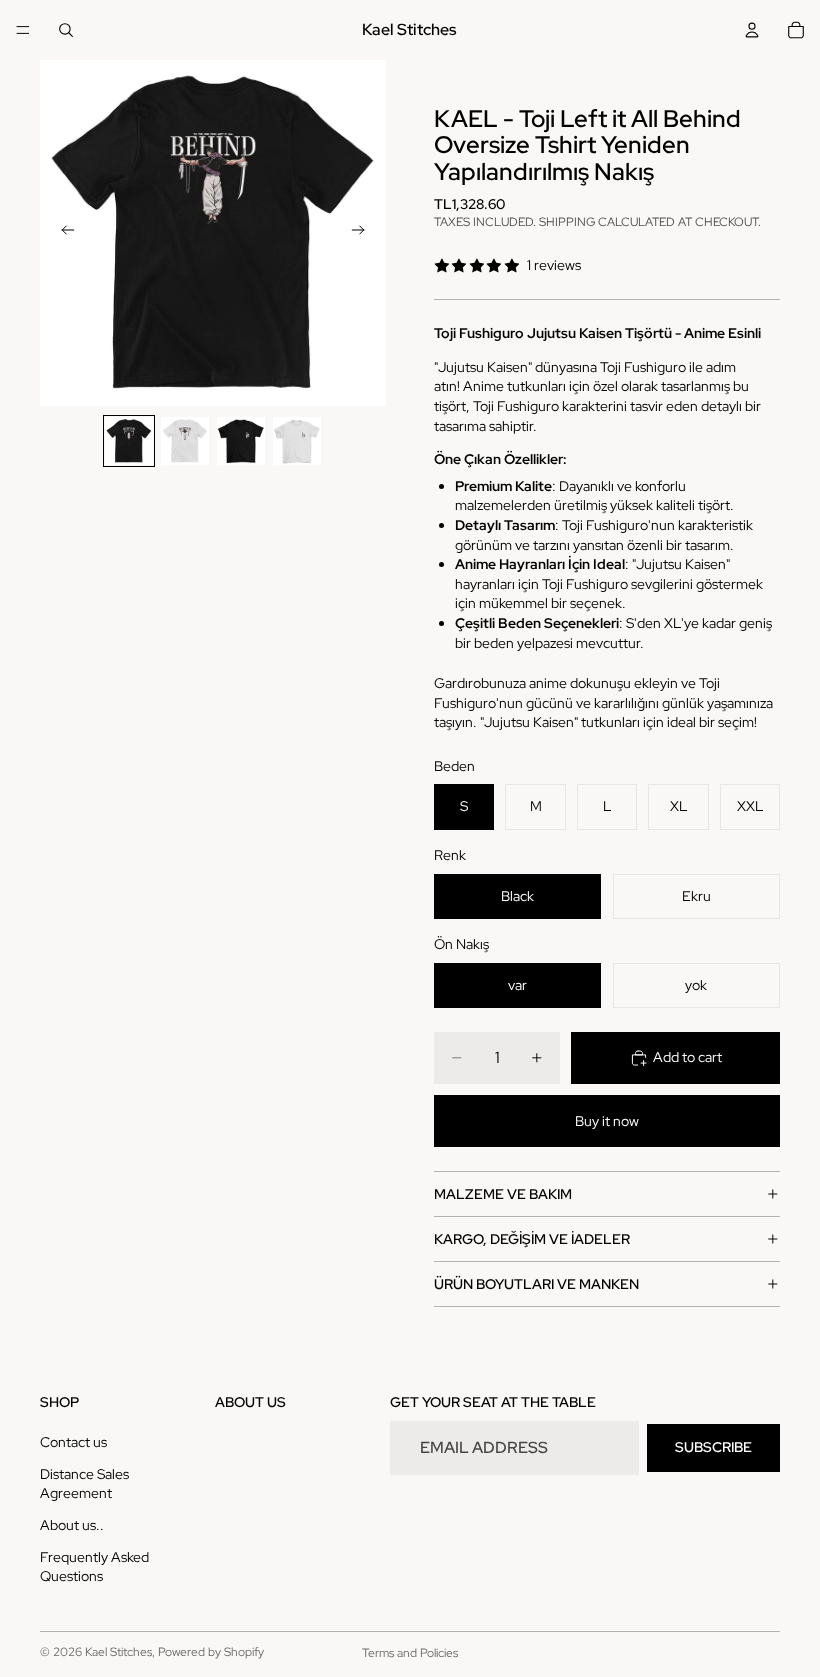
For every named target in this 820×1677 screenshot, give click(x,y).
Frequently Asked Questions (94, 1566)
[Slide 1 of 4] (129, 441)
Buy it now (607, 1121)
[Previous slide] (62, 233)
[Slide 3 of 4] (241, 441)
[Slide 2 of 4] (185, 441)
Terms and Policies (410, 1653)
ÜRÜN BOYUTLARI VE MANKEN (536, 1284)
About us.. (72, 1525)
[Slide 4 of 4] (297, 441)
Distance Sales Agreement (84, 1484)
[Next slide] (364, 233)
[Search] (66, 30)
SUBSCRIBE (713, 1447)
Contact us (73, 1442)
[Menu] (23, 30)
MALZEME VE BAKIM (503, 1194)
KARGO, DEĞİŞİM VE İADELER (532, 1239)
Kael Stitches (118, 1652)
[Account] (752, 30)
